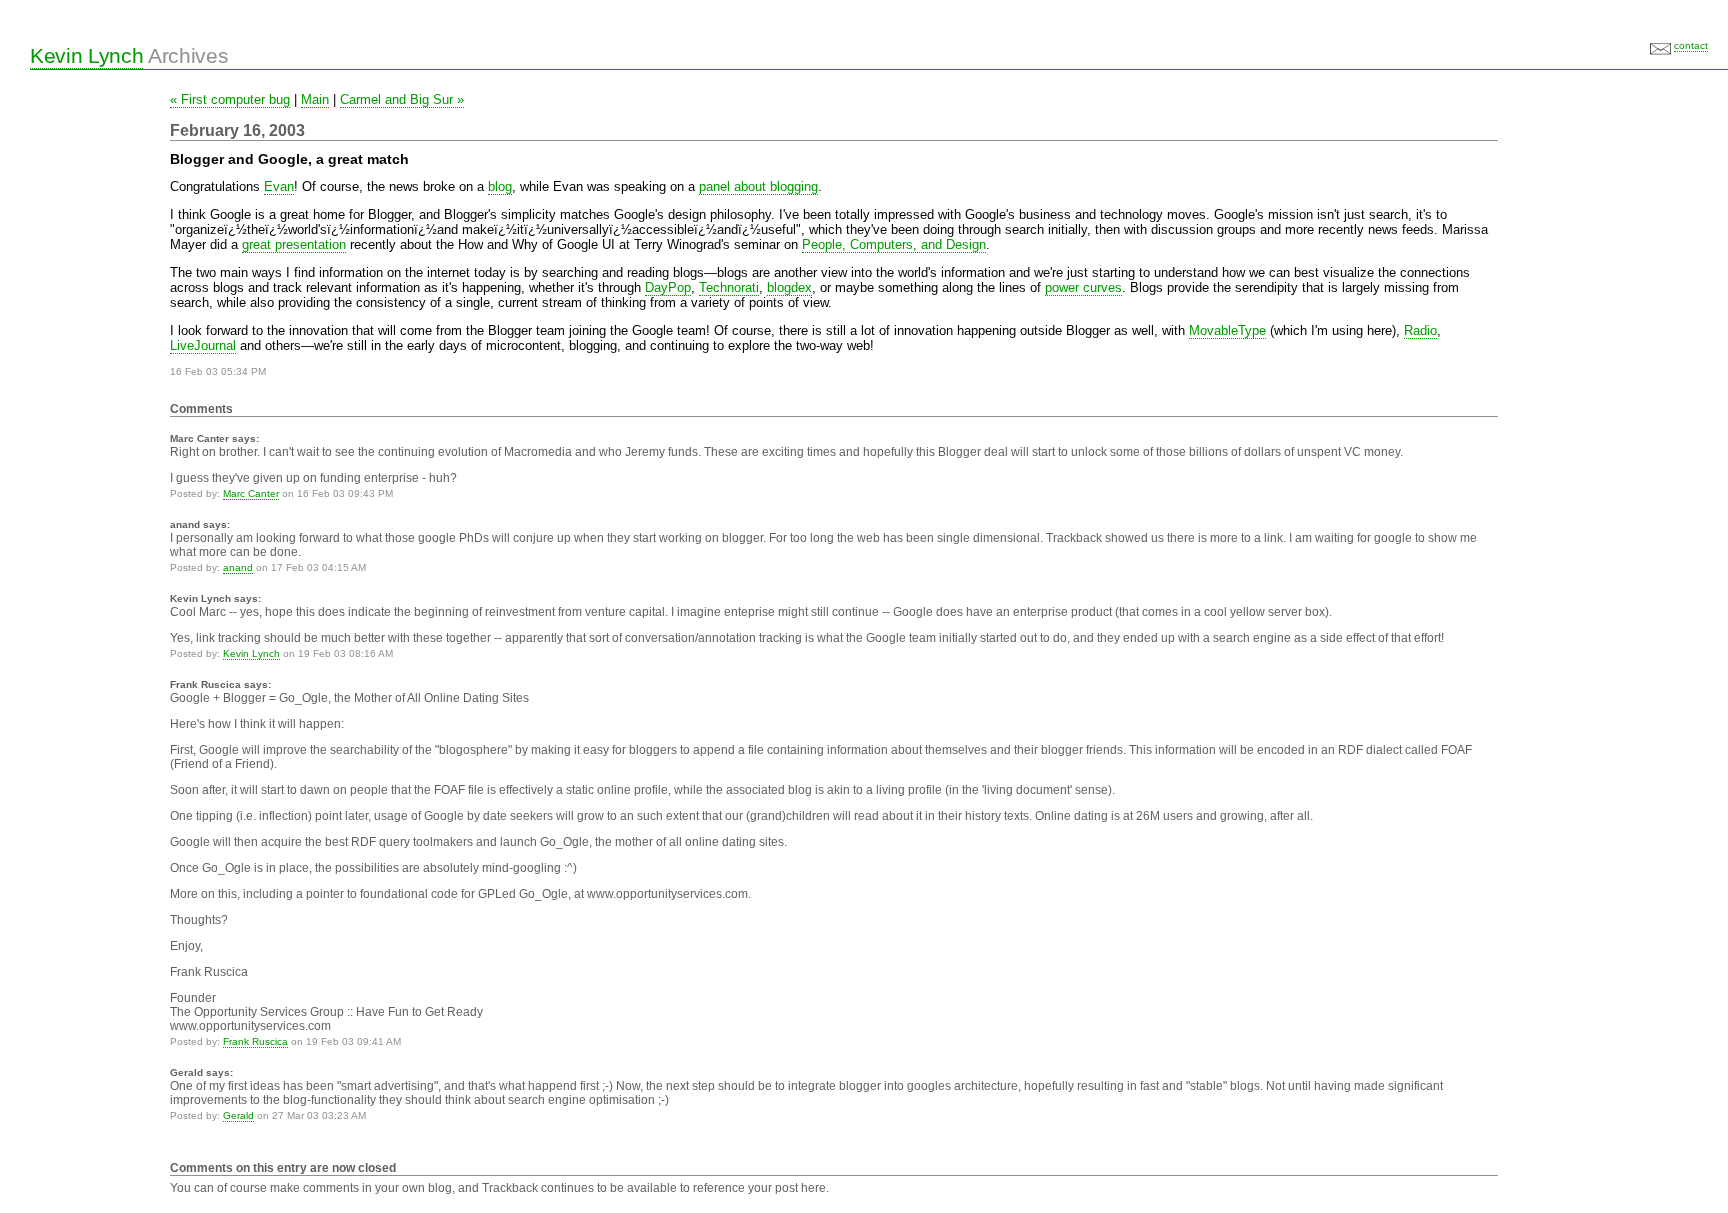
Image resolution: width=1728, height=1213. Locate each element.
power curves (1083, 287)
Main (315, 99)
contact (1691, 45)
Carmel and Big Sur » (402, 99)
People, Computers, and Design (894, 244)
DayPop (668, 287)
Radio (1420, 330)
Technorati (729, 287)
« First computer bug (230, 99)
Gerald (238, 1115)
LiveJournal (203, 345)
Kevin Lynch (86, 56)
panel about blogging (758, 186)
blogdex (789, 287)
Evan (279, 186)
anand (238, 567)
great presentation (294, 244)
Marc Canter (251, 493)
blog (500, 186)
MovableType (1227, 330)
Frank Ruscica (255, 1041)
